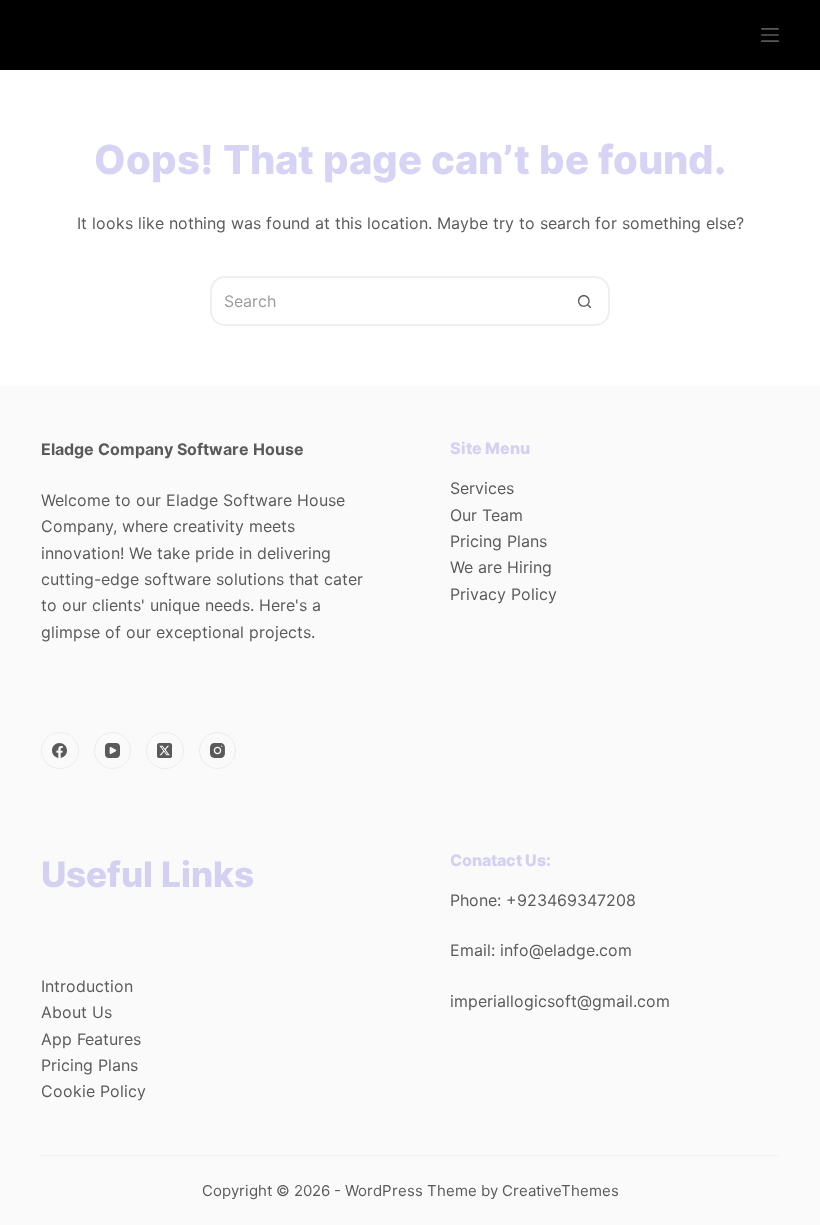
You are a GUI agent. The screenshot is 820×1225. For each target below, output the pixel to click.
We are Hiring (501, 567)
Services (482, 488)
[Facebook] (60, 751)
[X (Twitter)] (165, 751)
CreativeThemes (560, 1190)
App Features (91, 1039)
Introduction (87, 986)
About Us (76, 1012)
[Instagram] (218, 751)
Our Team (486, 515)
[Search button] (585, 301)
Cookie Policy (93, 1091)
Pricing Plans (498, 541)
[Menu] (770, 35)
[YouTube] (113, 751)
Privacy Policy (503, 594)
